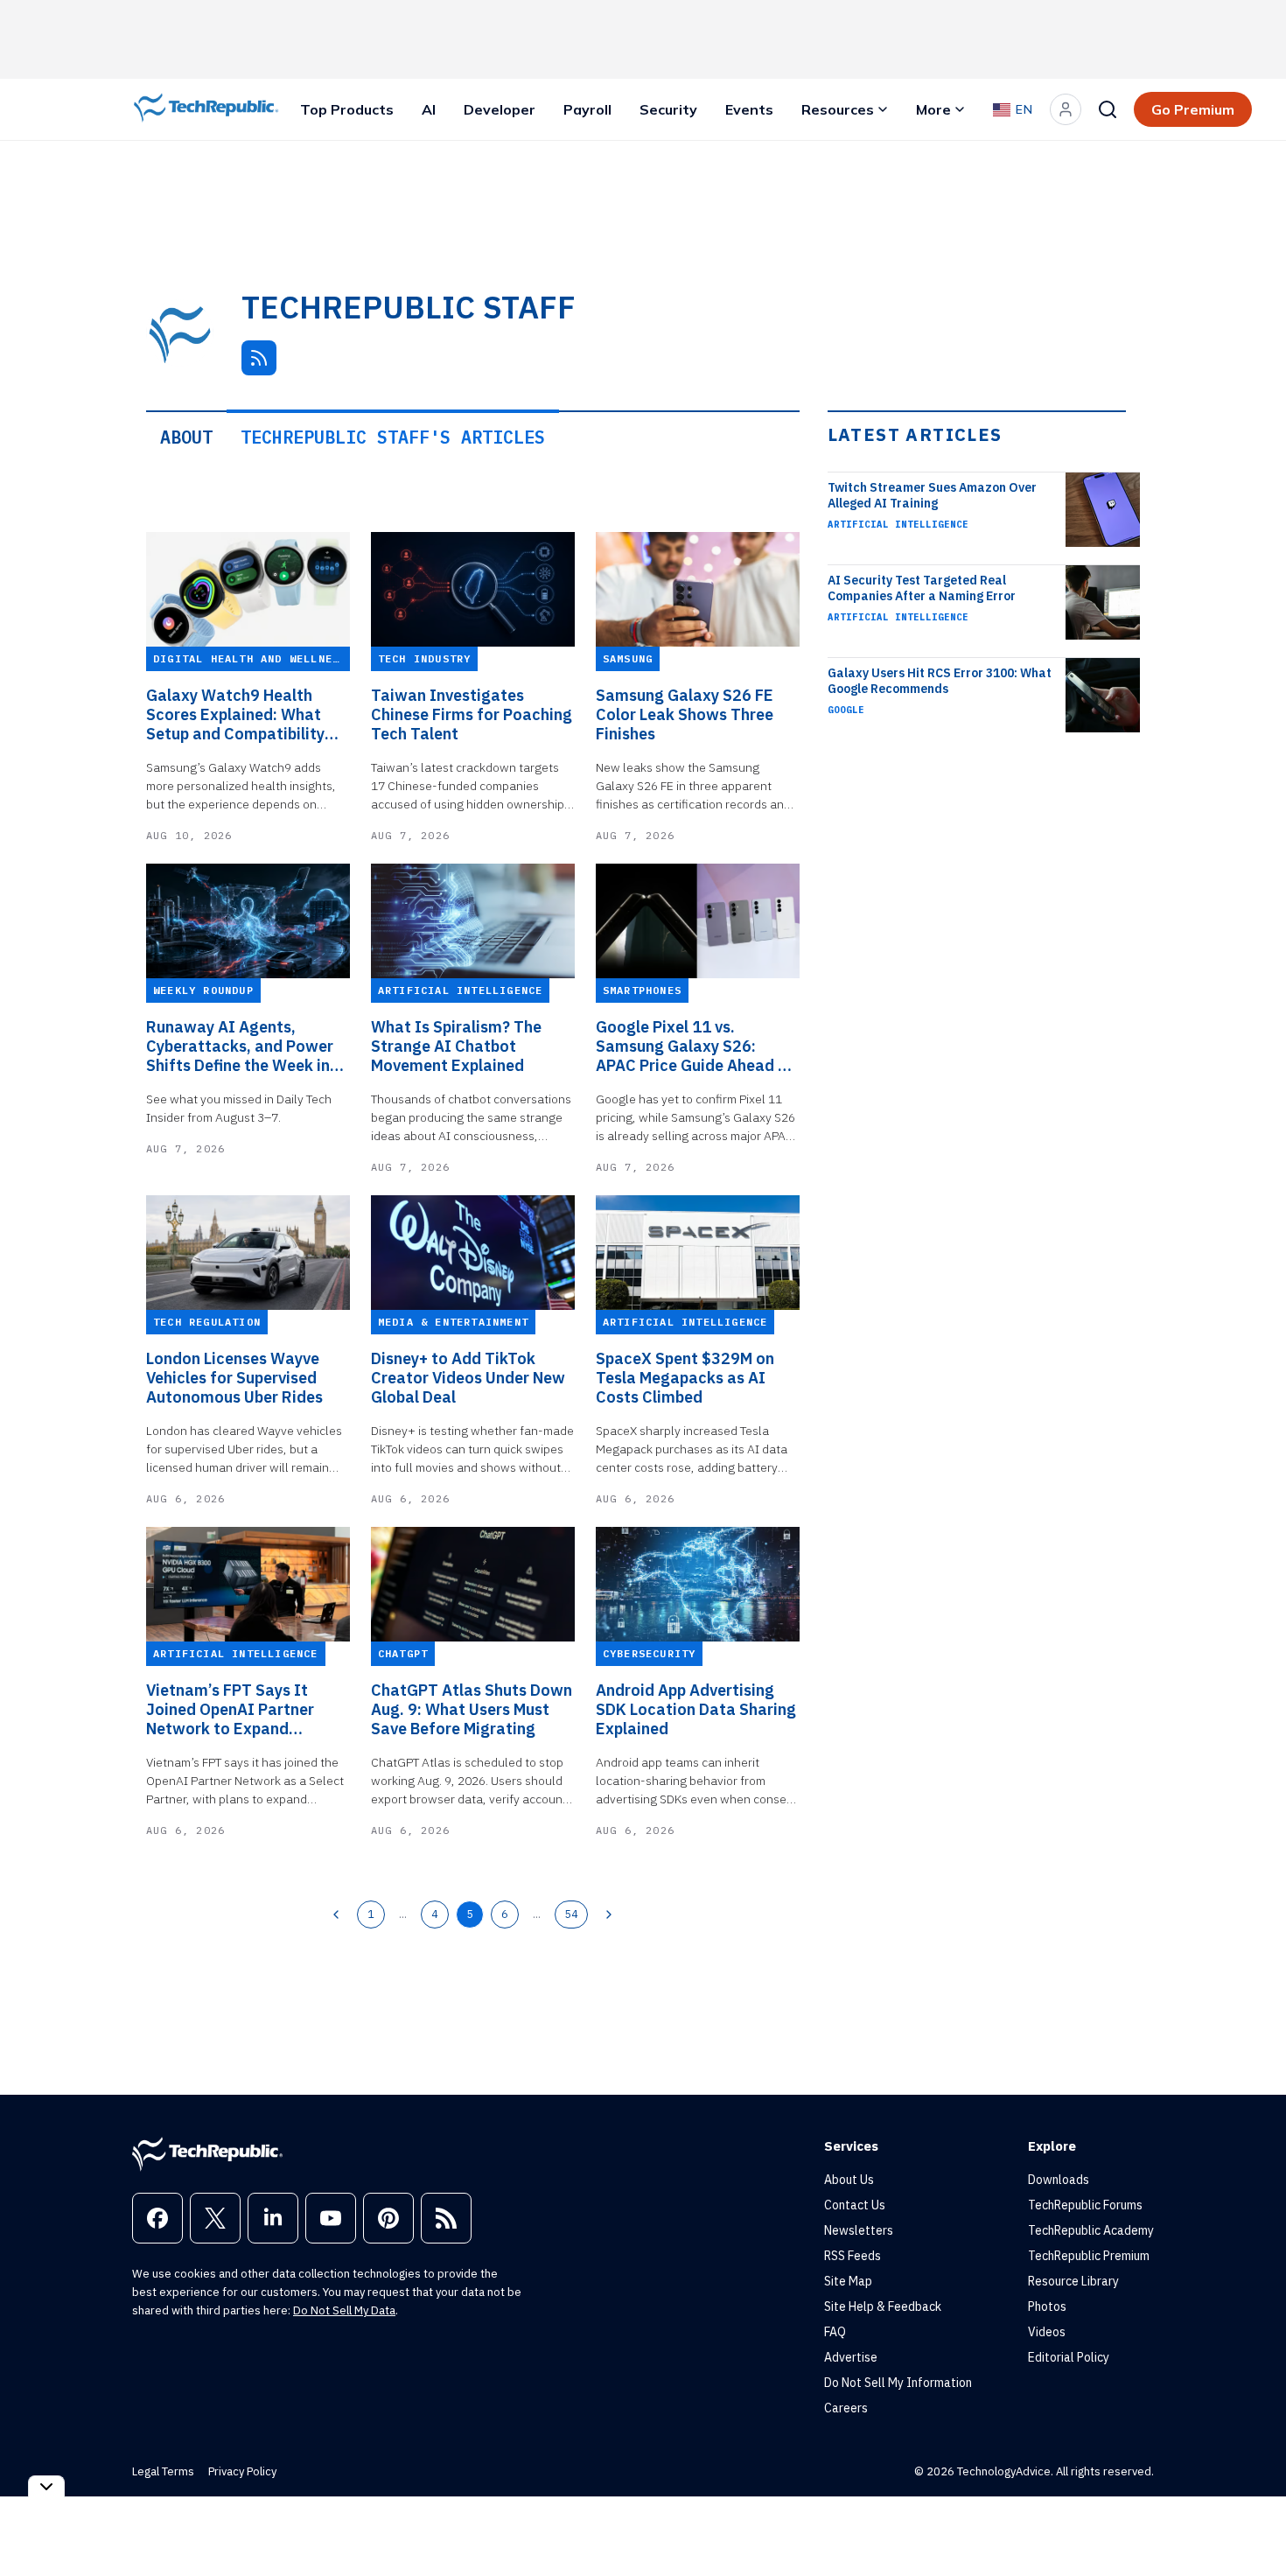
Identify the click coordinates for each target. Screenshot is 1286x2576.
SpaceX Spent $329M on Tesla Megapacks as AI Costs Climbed (685, 1378)
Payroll (587, 109)
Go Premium (1193, 109)
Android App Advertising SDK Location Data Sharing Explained (696, 1710)
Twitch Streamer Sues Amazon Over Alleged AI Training (932, 495)
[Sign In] (1066, 109)
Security (668, 109)
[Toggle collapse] (46, 2486)
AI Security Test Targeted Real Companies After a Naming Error (922, 588)
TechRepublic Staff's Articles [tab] (393, 437)
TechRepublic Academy (1091, 2230)
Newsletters (859, 2230)
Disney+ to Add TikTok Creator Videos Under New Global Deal (468, 1378)
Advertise (851, 2357)
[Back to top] (1251, 2523)
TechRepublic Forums (1085, 2205)
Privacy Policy (242, 2471)
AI (429, 109)
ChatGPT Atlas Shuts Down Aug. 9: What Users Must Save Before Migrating (472, 1710)
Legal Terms (163, 2471)
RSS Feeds (853, 2256)
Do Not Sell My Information (898, 2383)
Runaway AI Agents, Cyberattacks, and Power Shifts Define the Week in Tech (240, 1046)
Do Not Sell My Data (344, 2310)
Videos (1047, 2332)
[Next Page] (609, 1914)
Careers (846, 2408)
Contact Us (855, 2205)
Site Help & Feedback (883, 2306)
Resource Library (1073, 2281)
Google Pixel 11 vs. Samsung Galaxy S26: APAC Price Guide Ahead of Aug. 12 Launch (695, 1046)
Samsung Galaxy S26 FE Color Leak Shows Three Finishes (685, 715)
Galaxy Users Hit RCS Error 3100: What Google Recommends (940, 681)
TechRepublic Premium (1089, 2256)
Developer (500, 109)
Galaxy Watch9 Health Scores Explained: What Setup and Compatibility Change (235, 715)
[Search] (1108, 109)
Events (749, 109)
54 (571, 1914)
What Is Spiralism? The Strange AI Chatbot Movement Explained (456, 1046)
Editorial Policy (1069, 2357)
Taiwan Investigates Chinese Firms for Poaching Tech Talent (472, 715)
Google (846, 710)
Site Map (848, 2281)
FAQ (835, 2332)
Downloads (1059, 2180)
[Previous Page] (336, 1914)
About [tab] (186, 437)
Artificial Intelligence (898, 524)
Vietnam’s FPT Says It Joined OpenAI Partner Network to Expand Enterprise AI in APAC (230, 1710)
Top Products (347, 109)
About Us (849, 2180)
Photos (1047, 2306)
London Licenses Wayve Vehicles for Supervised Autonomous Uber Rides (234, 1378)
